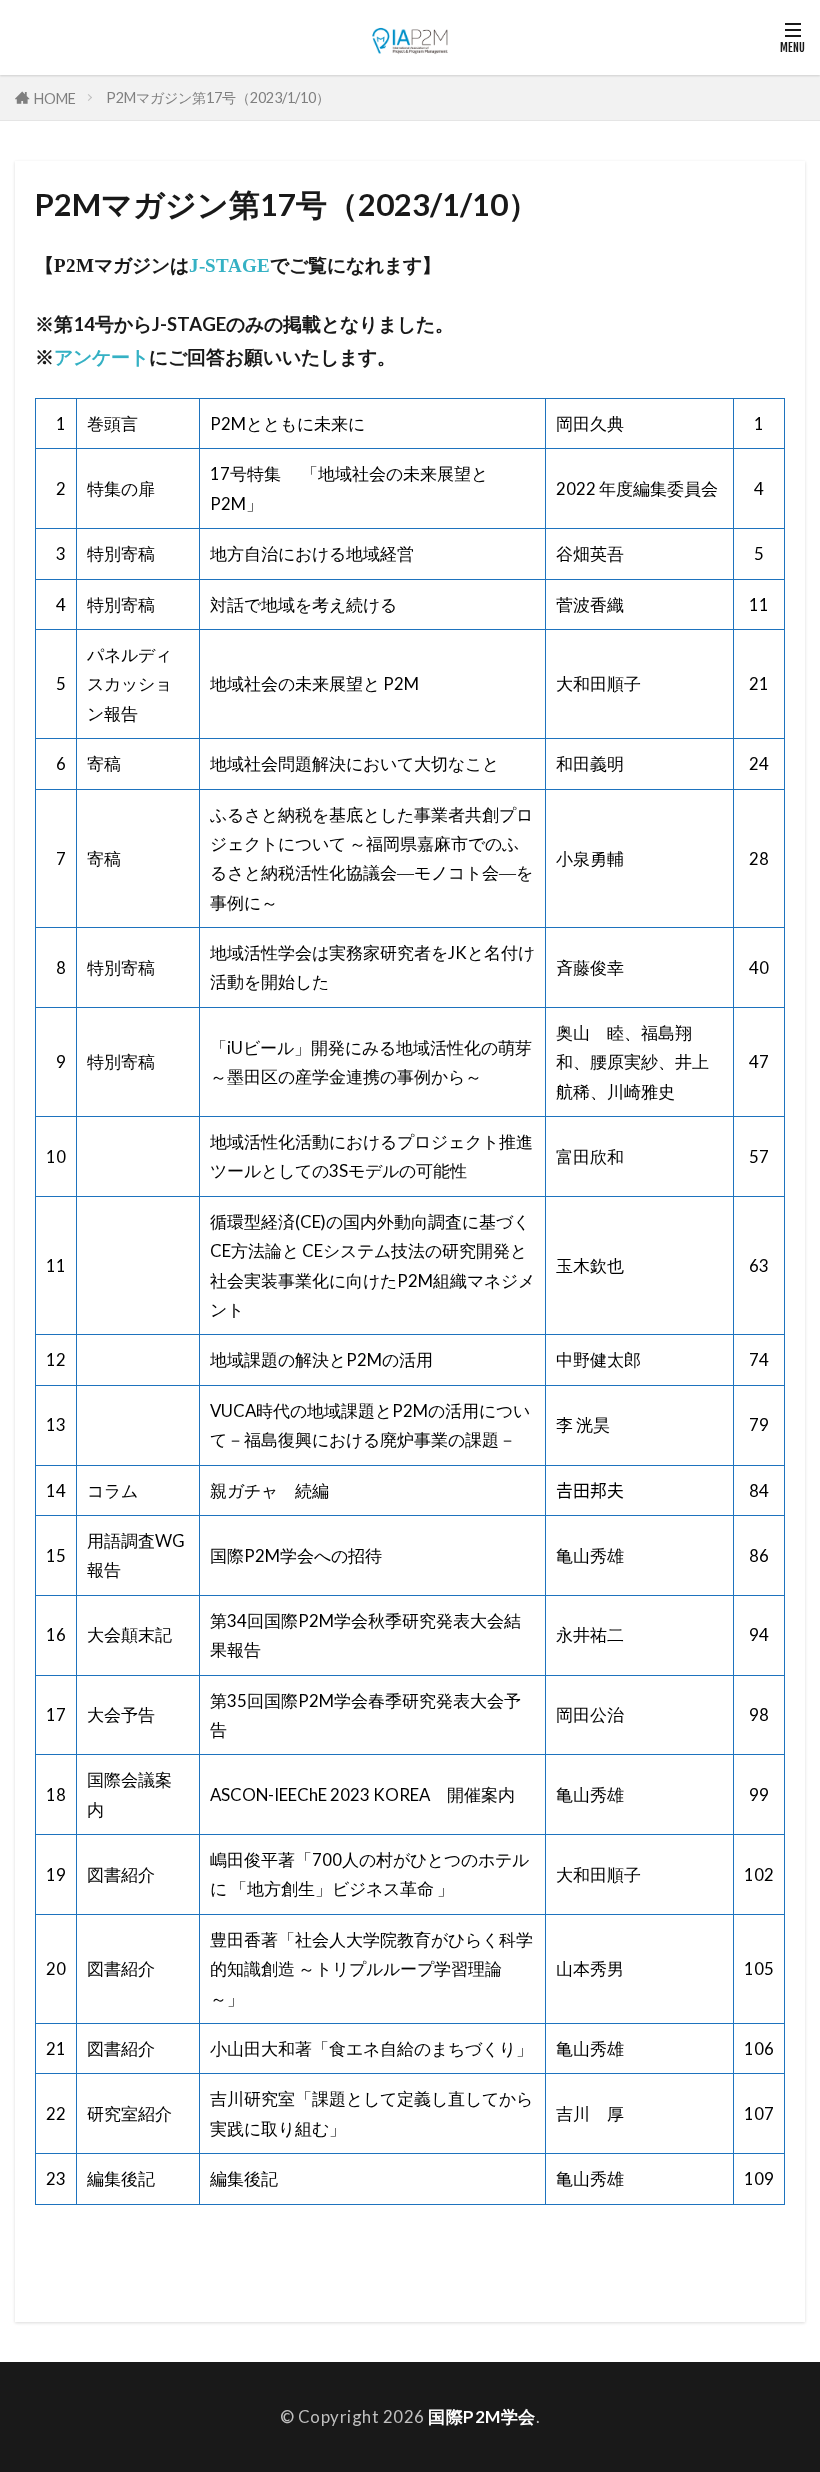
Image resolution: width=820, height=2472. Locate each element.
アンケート (101, 357)
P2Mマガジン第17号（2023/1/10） (218, 97)
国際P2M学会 (482, 2416)
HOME (55, 97)
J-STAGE (229, 265)
